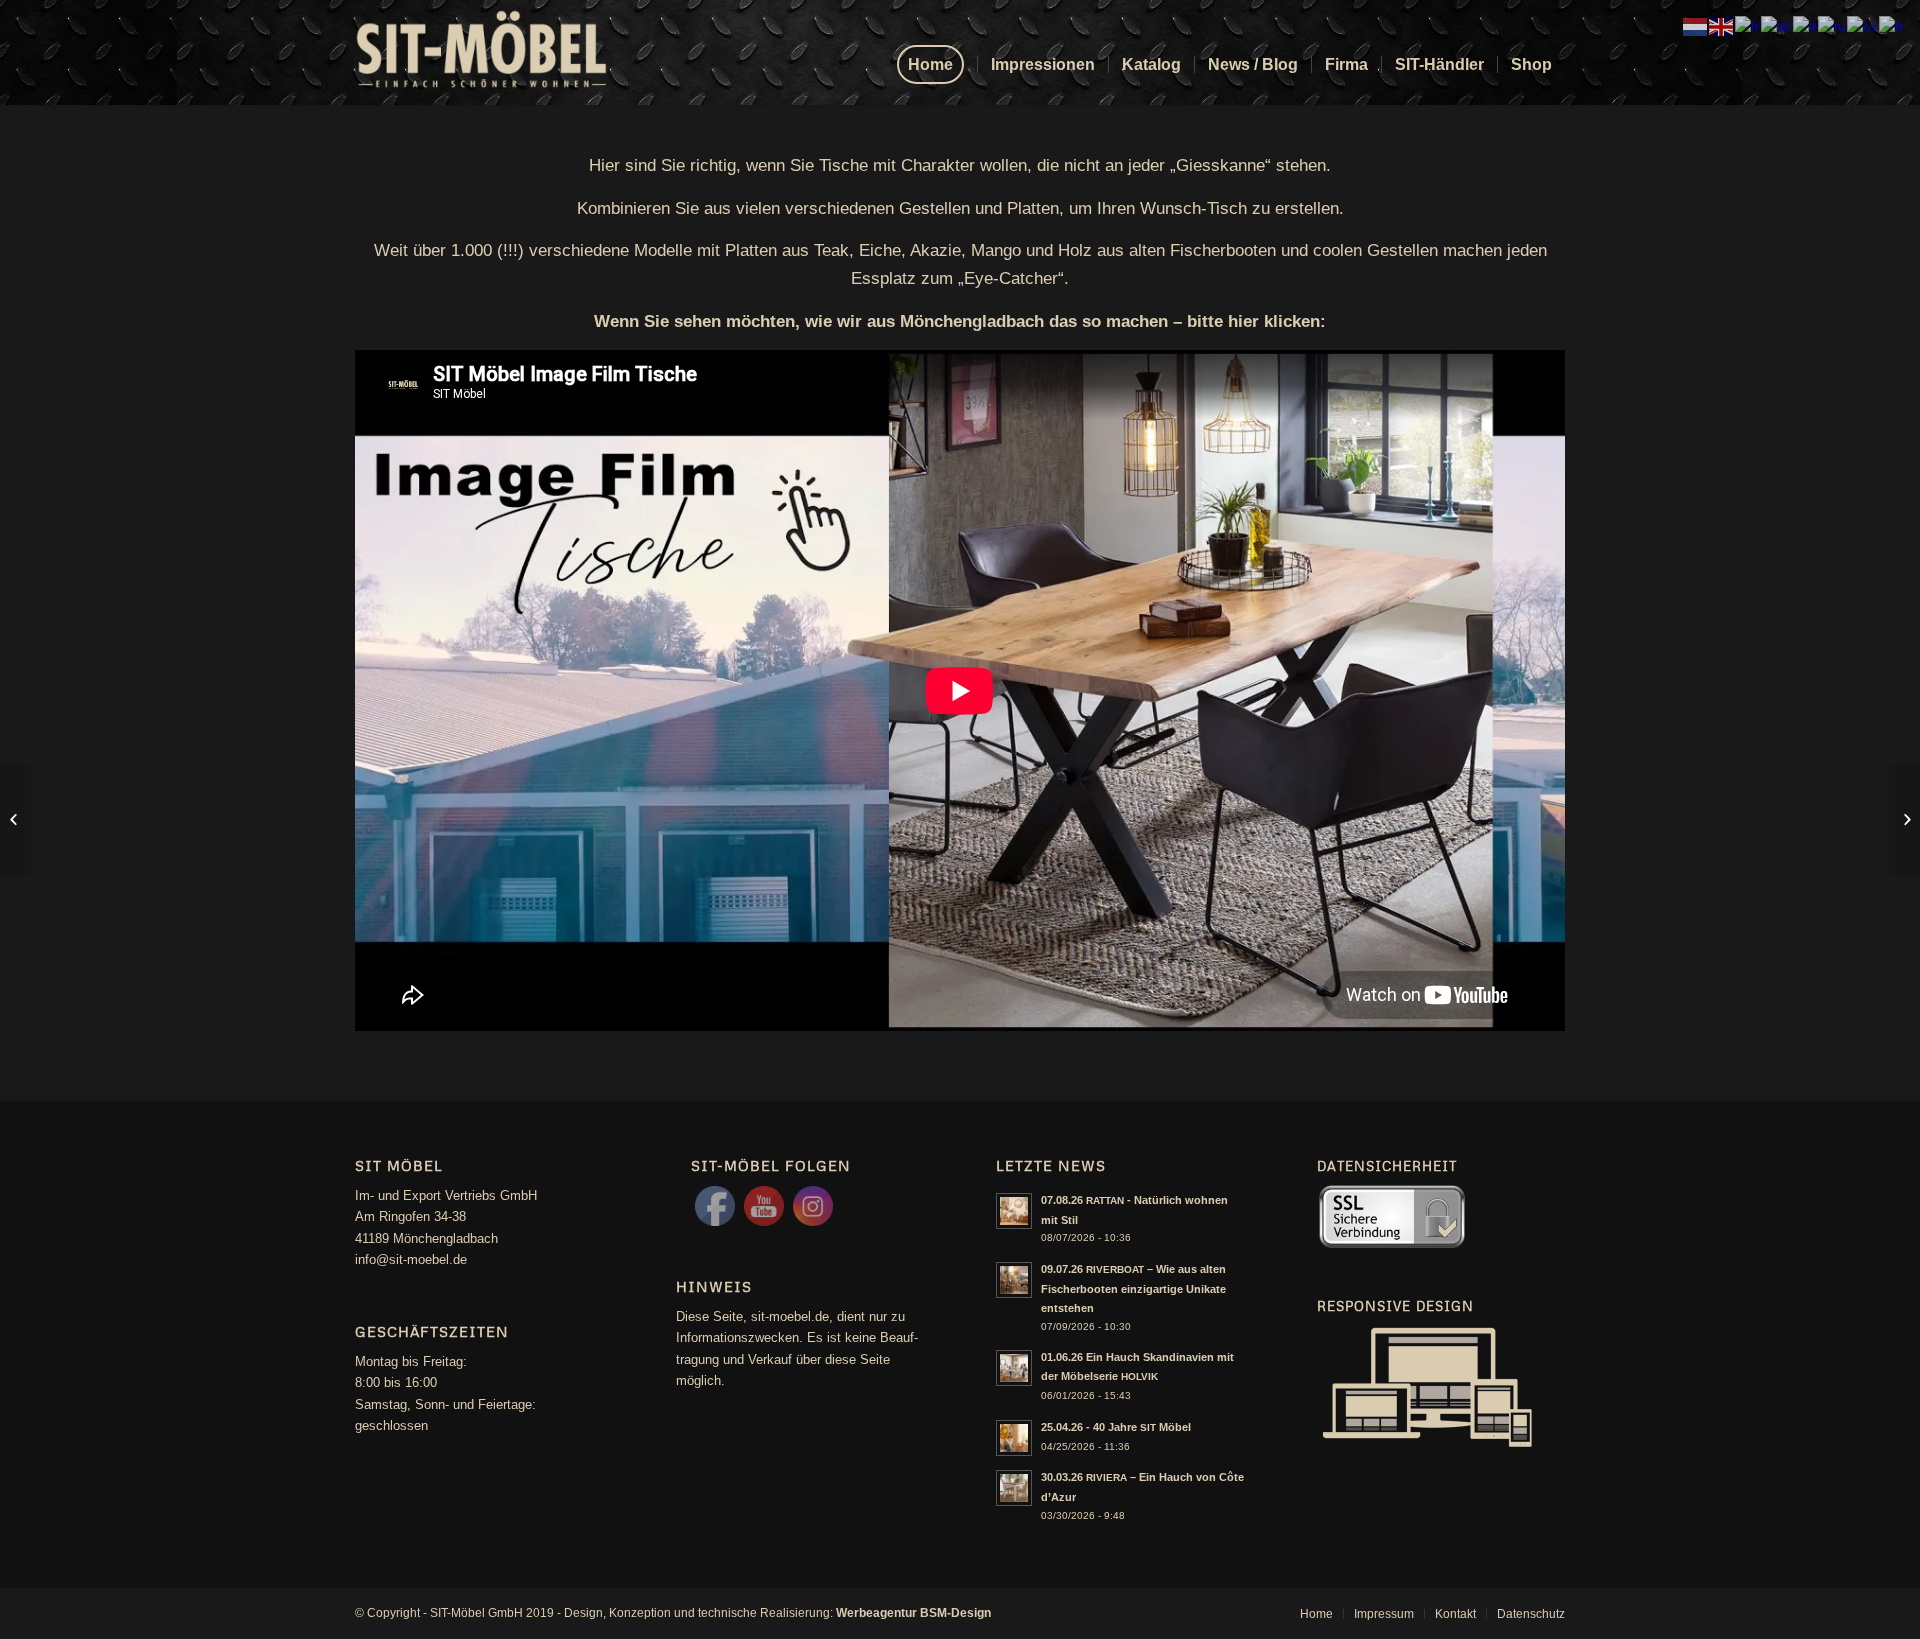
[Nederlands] (1696, 25)
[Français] (1748, 25)
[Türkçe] (1892, 25)
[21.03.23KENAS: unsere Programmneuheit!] (1904, 820)
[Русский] (1832, 25)
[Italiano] (1805, 25)
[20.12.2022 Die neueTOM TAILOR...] (15, 820)
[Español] (1863, 25)
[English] (1722, 25)
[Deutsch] (1777, 25)
